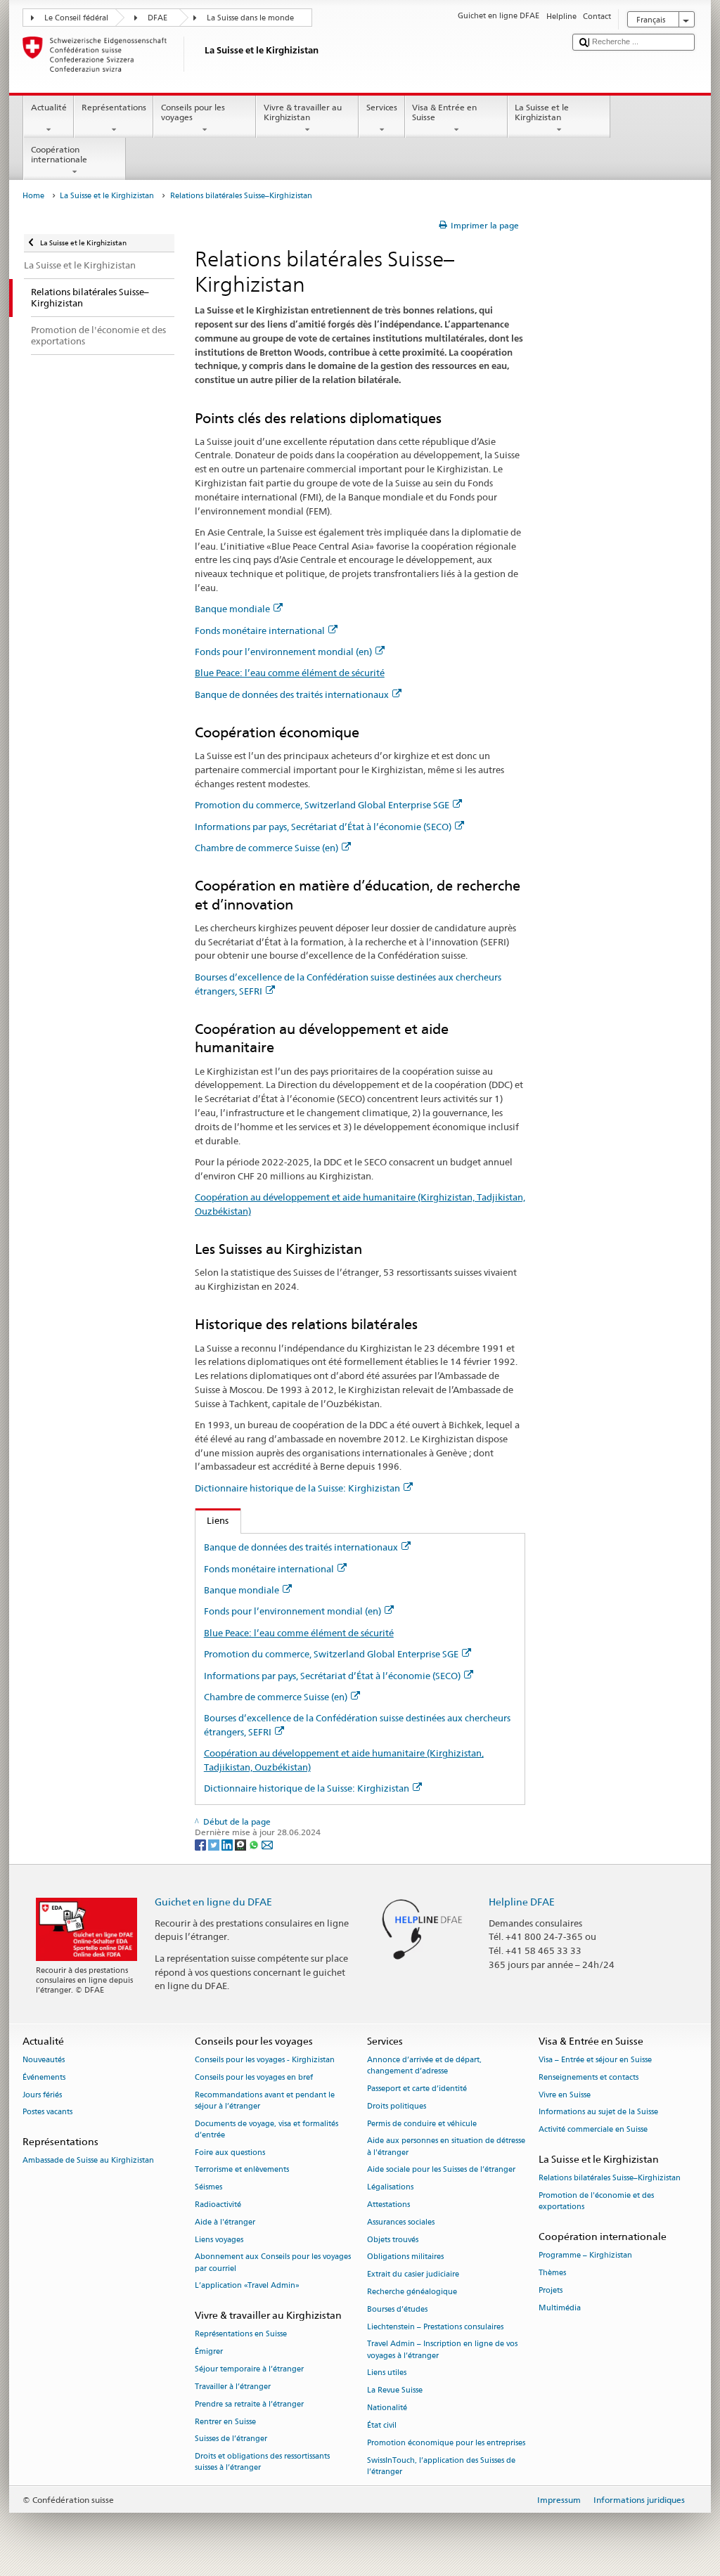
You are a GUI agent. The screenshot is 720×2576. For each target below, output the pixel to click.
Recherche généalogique (412, 2292)
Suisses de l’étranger (231, 2439)
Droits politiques (397, 2106)
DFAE (157, 18)
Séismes (208, 2188)
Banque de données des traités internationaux (292, 694)
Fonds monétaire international (260, 630)
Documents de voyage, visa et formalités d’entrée (266, 2129)
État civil (382, 2425)
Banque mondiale (232, 609)
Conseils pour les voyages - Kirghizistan (265, 2060)
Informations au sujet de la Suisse (598, 2112)
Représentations (114, 107)
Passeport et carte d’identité (417, 2089)
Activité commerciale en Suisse (593, 2130)
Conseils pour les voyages (193, 112)
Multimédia (560, 2308)
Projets (551, 2290)
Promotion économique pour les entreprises (446, 2443)
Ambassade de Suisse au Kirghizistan (88, 2161)
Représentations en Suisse (241, 2335)
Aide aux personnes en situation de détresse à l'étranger (446, 2147)
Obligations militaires (405, 2257)
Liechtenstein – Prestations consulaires (435, 2327)
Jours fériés (42, 2095)
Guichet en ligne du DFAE (213, 1902)
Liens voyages (219, 2240)
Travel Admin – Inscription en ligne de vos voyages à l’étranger (442, 2350)
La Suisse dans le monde (250, 18)
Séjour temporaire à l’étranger (249, 2369)
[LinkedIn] (228, 1844)
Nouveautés (44, 2060)
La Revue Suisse (395, 2391)
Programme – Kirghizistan (585, 2256)
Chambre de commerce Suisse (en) (266, 848)
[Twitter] (215, 1844)
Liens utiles (387, 2373)
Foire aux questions (230, 2153)
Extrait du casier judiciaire (413, 2275)
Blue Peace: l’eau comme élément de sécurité (290, 673)
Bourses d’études (397, 2309)
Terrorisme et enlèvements (242, 2170)
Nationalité (387, 2408)
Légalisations (390, 2188)
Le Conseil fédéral (76, 18)
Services (382, 107)
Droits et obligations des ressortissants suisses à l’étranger (262, 2462)
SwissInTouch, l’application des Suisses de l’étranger (441, 2466)
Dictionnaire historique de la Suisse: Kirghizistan (297, 1488)
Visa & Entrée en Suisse (444, 112)
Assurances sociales (401, 2222)
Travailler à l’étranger (233, 2387)
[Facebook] (201, 1844)
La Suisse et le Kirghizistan (542, 112)
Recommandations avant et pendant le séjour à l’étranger (265, 2101)
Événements (44, 2077)
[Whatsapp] (255, 1844)
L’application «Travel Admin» (247, 2286)
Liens (212, 1520)
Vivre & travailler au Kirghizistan (303, 112)
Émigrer (209, 2352)
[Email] (267, 1844)
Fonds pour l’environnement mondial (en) (283, 652)
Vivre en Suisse (565, 2095)
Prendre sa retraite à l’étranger (249, 2404)
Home (33, 196)
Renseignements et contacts (589, 2077)
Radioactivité (218, 2205)
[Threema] (242, 1844)
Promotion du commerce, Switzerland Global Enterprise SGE (322, 805)
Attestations (388, 2205)
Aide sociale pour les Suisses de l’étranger (441, 2170)
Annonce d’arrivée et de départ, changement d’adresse (424, 2065)
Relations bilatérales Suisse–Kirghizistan (610, 2179)
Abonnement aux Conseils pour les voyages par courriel (273, 2263)
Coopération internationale (59, 154)
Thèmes (552, 2273)
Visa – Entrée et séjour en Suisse (595, 2060)
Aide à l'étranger (225, 2222)
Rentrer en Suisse (225, 2422)
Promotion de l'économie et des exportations (596, 2201)
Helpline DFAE (522, 1902)
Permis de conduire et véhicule (422, 2124)
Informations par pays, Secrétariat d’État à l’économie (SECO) (323, 827)
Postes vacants (47, 2112)
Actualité (49, 107)
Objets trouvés (393, 2240)
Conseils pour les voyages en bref (254, 2077)
